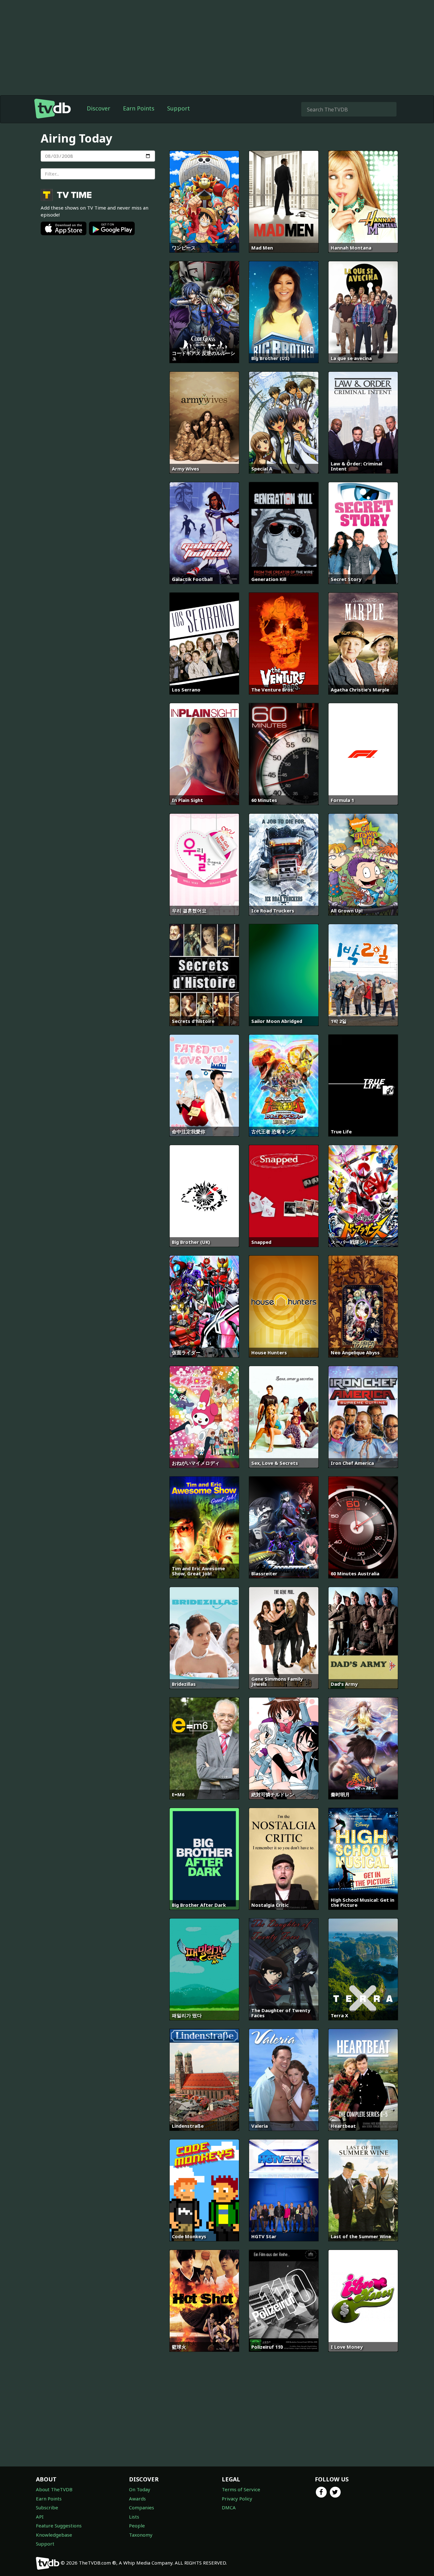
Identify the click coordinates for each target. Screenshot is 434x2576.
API (40, 2517)
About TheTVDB (54, 2489)
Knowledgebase (54, 2535)
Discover (98, 108)
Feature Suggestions (59, 2526)
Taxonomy (141, 2535)
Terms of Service (241, 2489)
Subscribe (47, 2507)
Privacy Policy (237, 2499)
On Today (140, 2489)
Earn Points (139, 108)
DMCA (229, 2507)
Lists (134, 2517)
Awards (137, 2499)
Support (179, 108)
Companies (142, 2507)
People (137, 2526)
